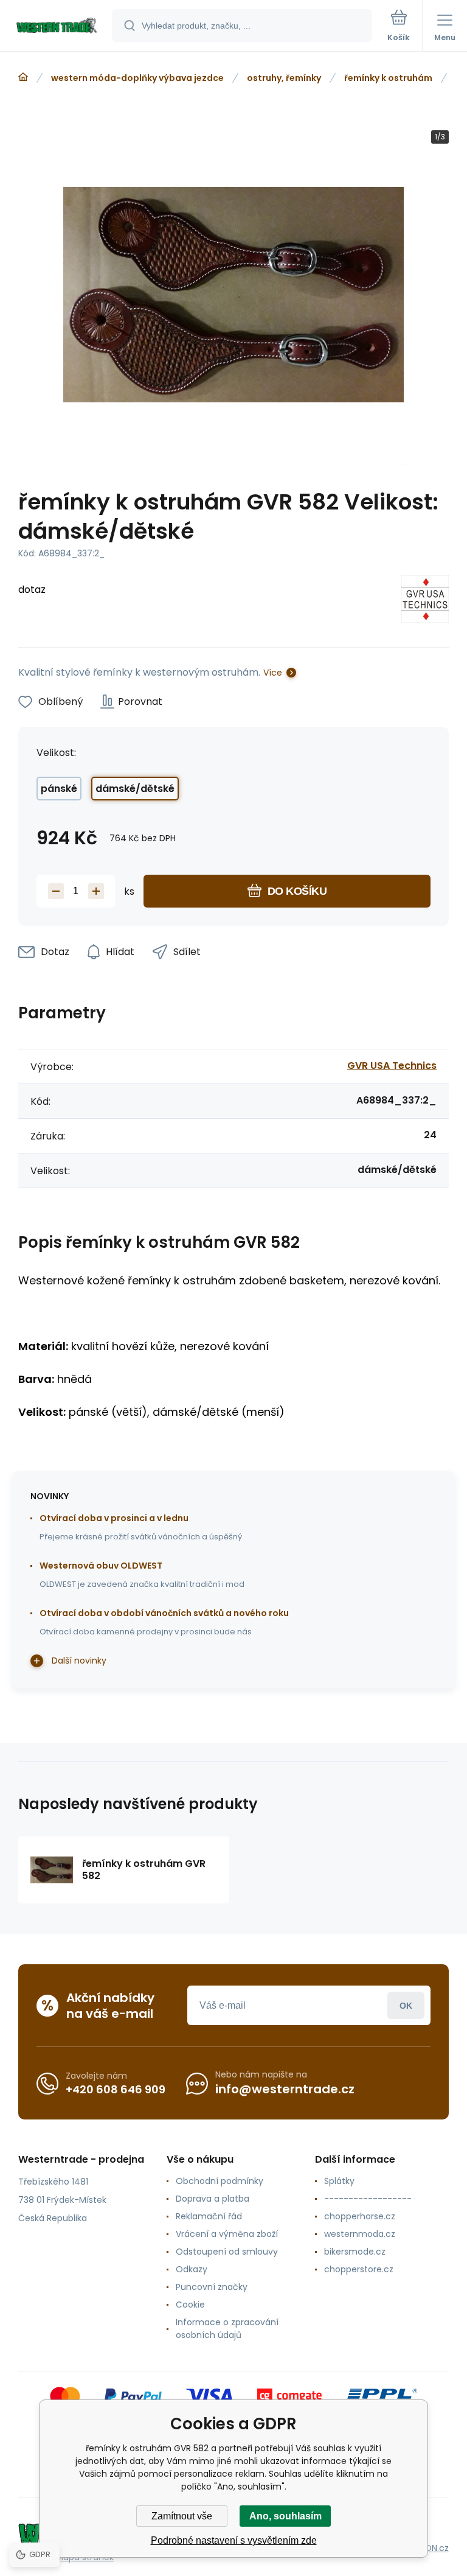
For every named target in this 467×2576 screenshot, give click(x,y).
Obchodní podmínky (220, 2181)
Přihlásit (406, 2005)
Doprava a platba (213, 2199)
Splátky (339, 2181)
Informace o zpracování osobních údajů (227, 2329)
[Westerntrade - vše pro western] (23, 77)
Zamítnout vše (182, 2516)
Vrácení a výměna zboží (227, 2234)
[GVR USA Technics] (425, 601)
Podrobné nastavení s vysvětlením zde (234, 2540)
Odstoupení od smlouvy (227, 2252)
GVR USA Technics (392, 1066)
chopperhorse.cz (360, 2216)
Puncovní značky (212, 2287)
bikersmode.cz (355, 2252)
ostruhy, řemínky (284, 78)
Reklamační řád (209, 2216)
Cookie (190, 2305)
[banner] (57, 26)
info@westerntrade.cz (285, 2089)
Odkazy (192, 2269)
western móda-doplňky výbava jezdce (137, 78)
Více (273, 673)
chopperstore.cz (359, 2269)
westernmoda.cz (360, 2234)
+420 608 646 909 (116, 2089)
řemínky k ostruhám (388, 78)
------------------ (368, 2199)
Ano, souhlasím (285, 2516)
